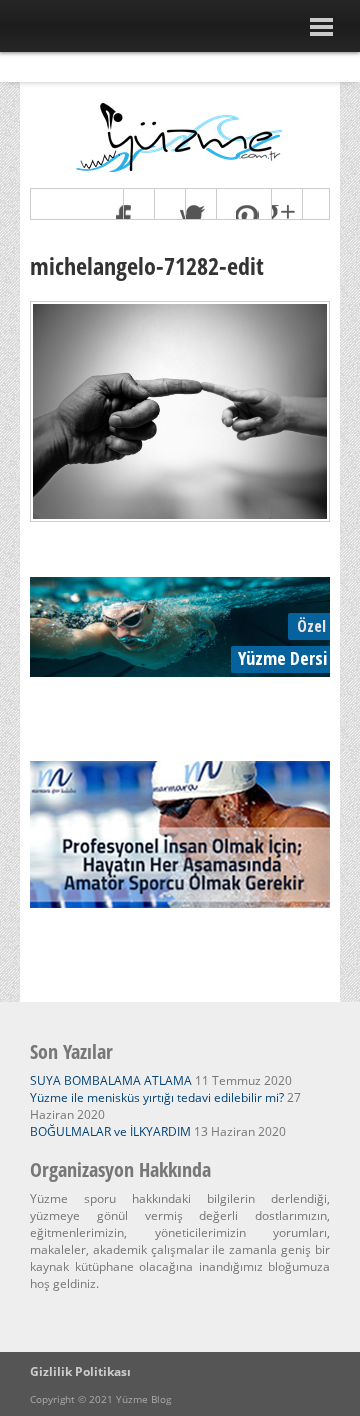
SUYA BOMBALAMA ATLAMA (111, 1080)
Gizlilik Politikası (80, 1371)
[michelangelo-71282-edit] (180, 517)
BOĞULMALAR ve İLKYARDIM (110, 1131)
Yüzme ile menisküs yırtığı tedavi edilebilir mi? (157, 1097)
